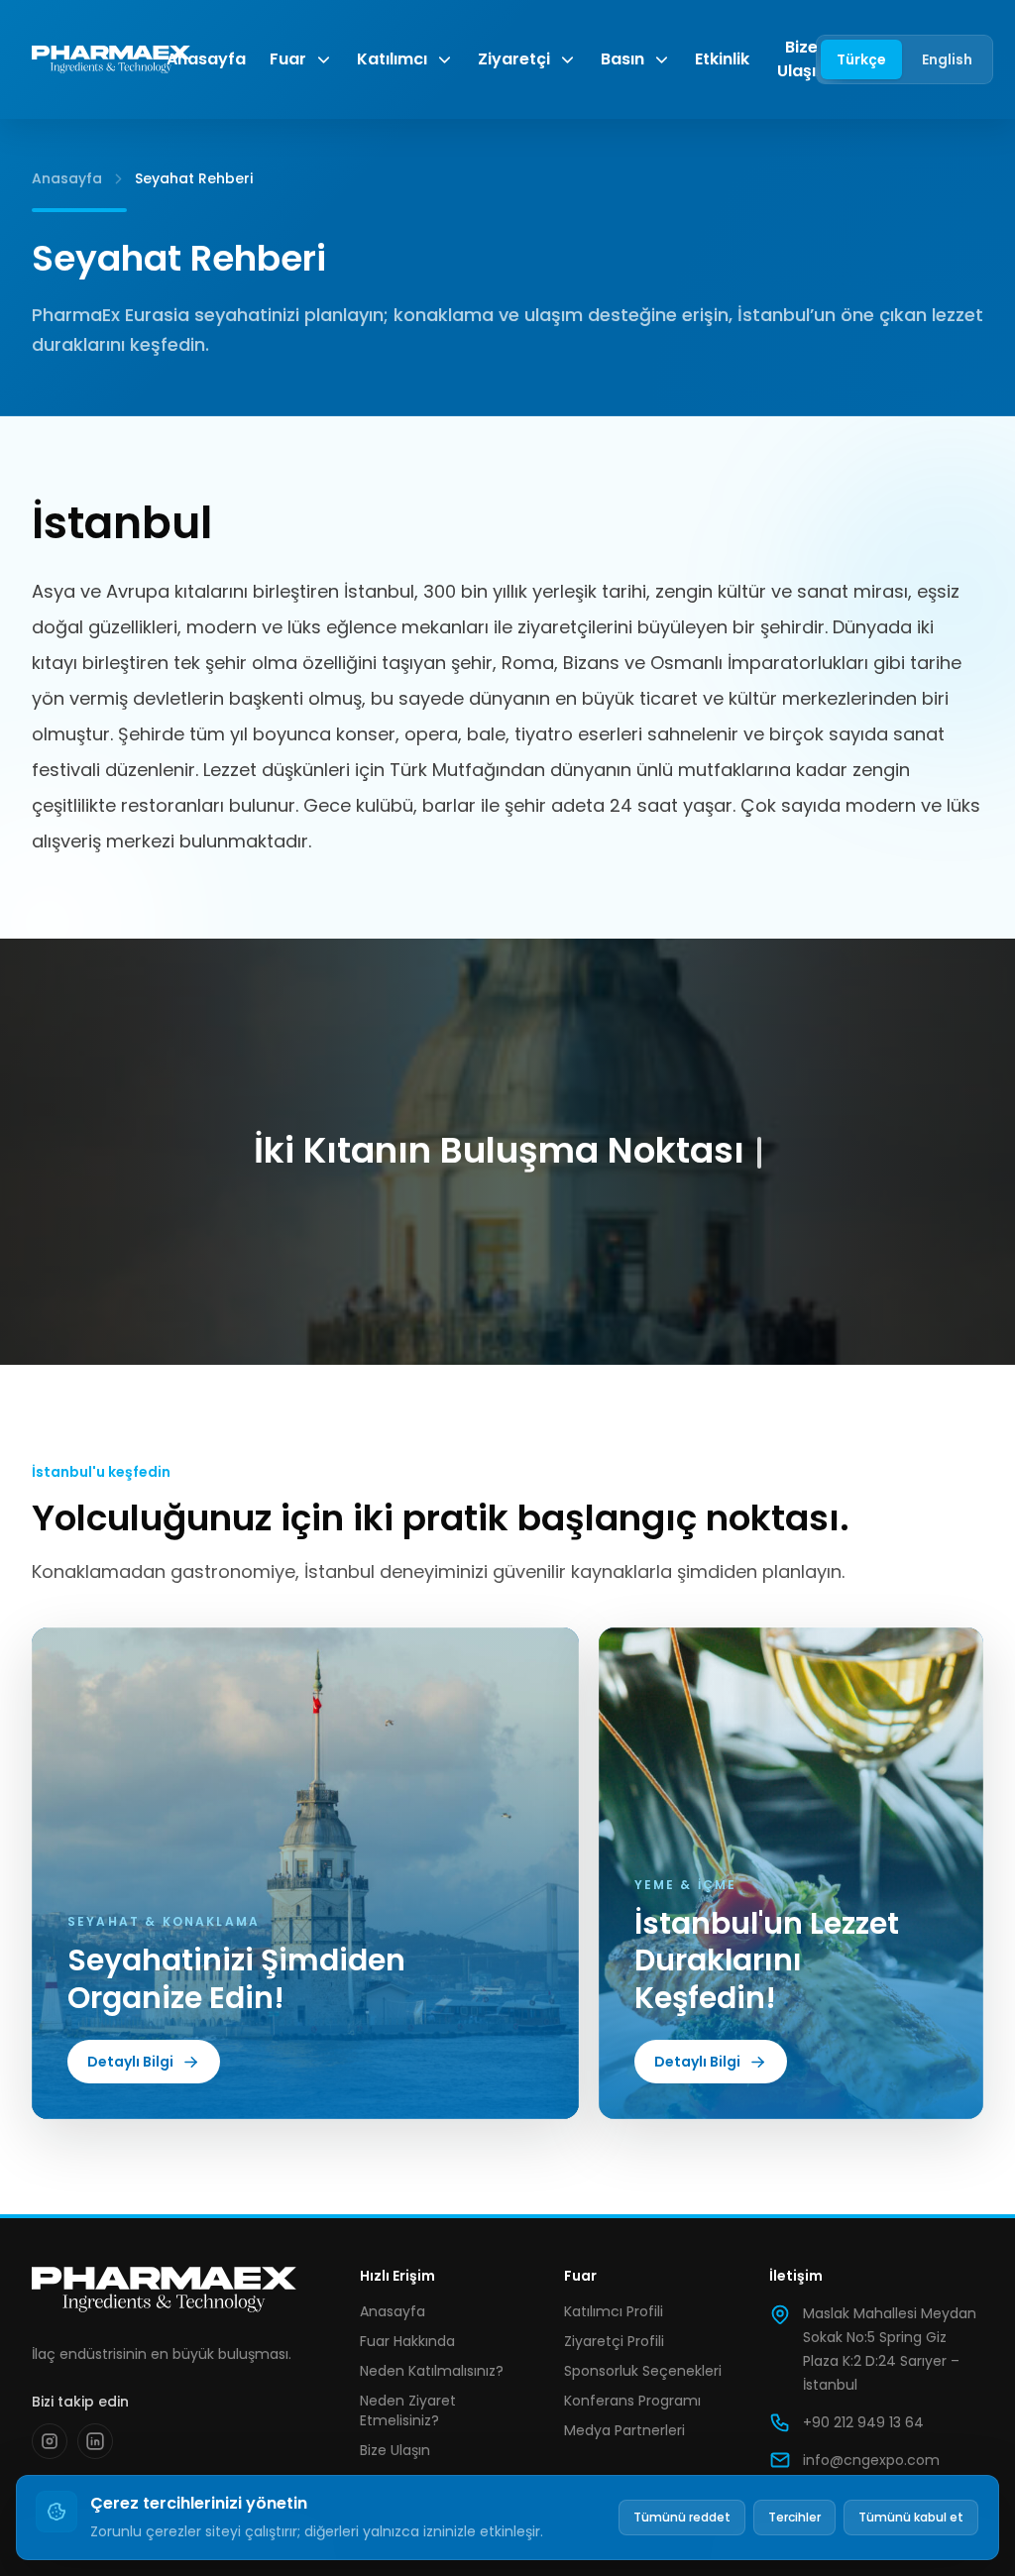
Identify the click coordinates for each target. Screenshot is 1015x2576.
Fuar (288, 59)
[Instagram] (50, 2441)
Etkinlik (722, 59)
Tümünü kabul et (911, 2517)
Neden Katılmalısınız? (432, 2371)
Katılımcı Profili (614, 2311)
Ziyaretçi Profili (614, 2341)
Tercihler (794, 2517)
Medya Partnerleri (624, 2430)
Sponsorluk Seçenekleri (643, 2371)
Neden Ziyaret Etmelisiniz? (408, 2410)
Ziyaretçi (514, 59)
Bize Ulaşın (801, 59)
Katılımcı (392, 59)
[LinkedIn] (95, 2441)
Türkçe (861, 59)
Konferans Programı (632, 2401)
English (947, 59)
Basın (622, 59)
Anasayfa (206, 59)
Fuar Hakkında (407, 2341)
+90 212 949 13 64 (863, 2422)
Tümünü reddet (682, 2517)
